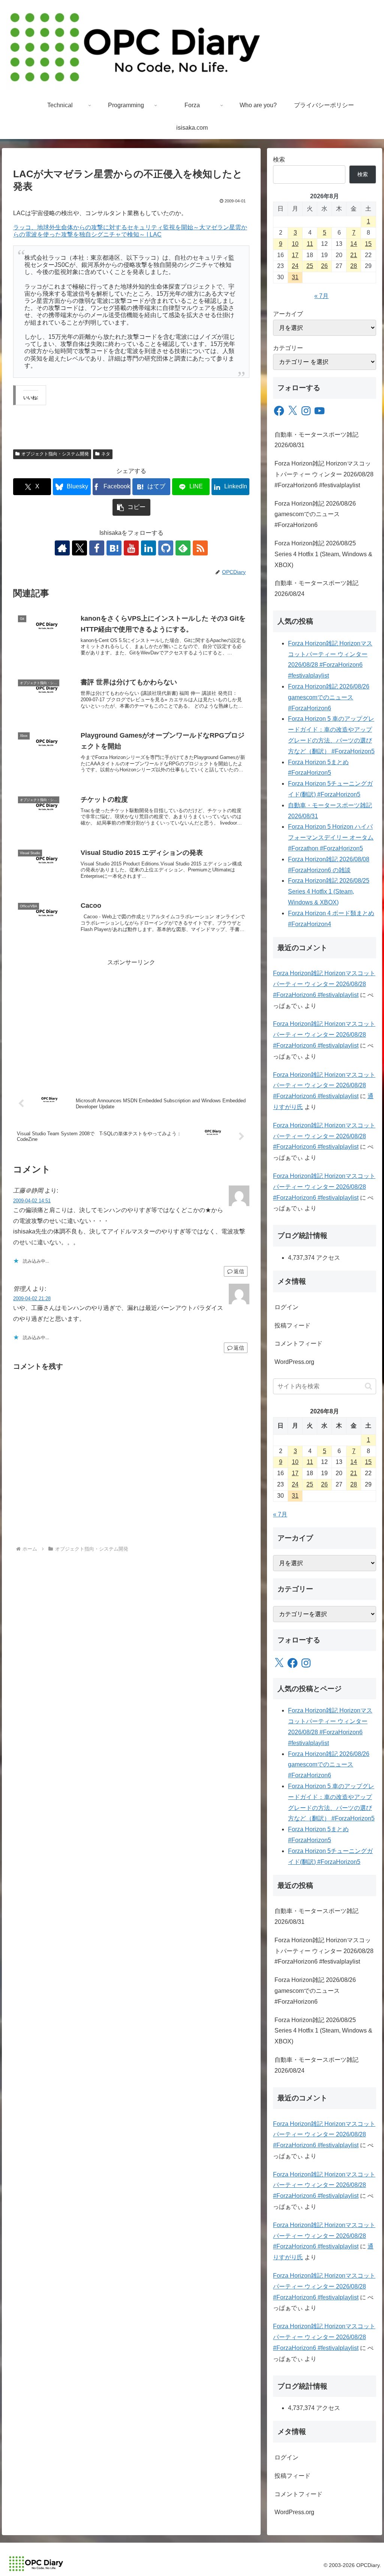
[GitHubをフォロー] (166, 548)
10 (295, 244)
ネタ (106, 454)
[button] (131, 507)
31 (295, 277)
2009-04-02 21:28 (32, 1298)
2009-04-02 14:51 (32, 1201)
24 (295, 266)
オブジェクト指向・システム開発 (55, 454)
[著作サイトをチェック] (62, 548)
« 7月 (321, 296)
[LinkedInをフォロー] (148, 548)
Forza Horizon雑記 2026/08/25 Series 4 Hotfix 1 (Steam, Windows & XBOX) (323, 554)
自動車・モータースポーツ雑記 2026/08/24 (316, 588)
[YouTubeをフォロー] (131, 548)
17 (295, 255)
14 (354, 244)
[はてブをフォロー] (114, 548)
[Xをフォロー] (79, 548)
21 (354, 255)
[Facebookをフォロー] (97, 548)
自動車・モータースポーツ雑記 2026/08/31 (316, 440)
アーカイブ (288, 314)
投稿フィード (292, 1325)
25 (310, 266)
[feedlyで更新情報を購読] (183, 548)
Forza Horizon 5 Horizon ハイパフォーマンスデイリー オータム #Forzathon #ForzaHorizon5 (331, 837)
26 (324, 266)
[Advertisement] (131, 1021)
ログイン (286, 1307)
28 (354, 266)
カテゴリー (288, 348)
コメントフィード (298, 1343)
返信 (239, 1271)
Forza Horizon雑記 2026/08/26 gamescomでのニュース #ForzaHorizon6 (315, 514)
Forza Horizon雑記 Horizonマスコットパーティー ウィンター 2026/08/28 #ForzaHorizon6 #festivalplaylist (324, 474)
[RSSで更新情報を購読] (200, 548)
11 (310, 244)
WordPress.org (294, 1362)
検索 (279, 159)
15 (368, 244)
